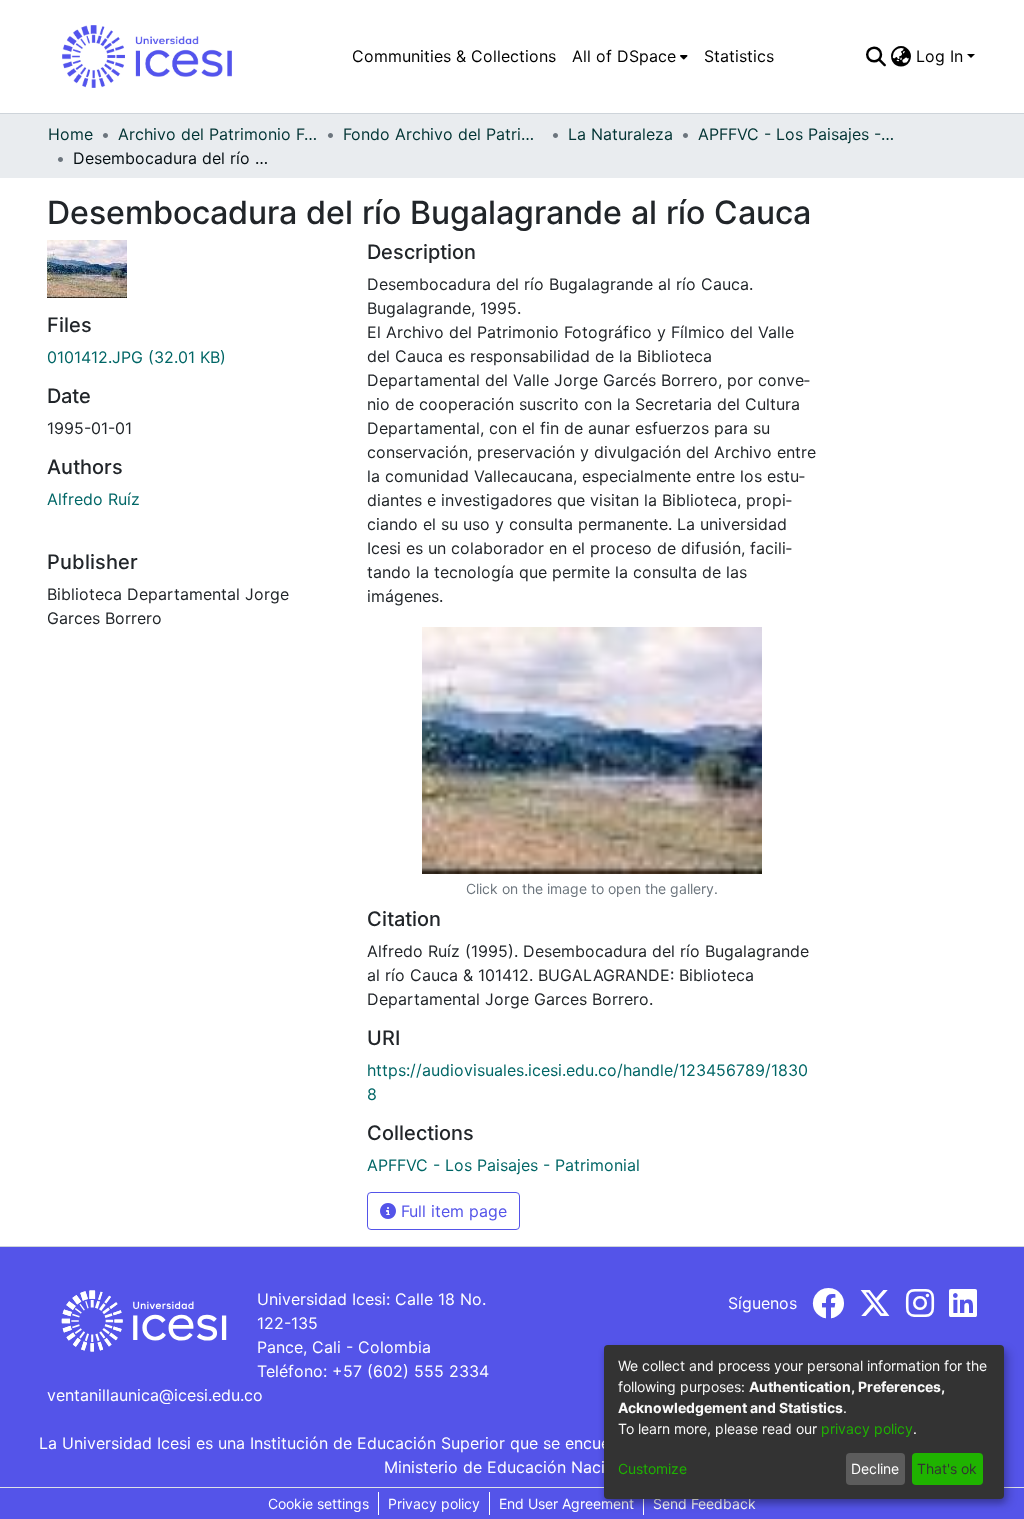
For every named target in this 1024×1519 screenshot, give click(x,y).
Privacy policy (434, 1503)
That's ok (947, 1468)
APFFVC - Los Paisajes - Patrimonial (798, 134)
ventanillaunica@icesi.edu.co (155, 1395)
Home (70, 134)
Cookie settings (318, 1503)
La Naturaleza (620, 134)
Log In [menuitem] (939, 56)
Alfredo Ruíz (93, 499)
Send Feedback (704, 1503)
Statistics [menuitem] (739, 56)
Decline (875, 1468)
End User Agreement (566, 1503)
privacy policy (867, 1428)
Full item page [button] (451, 1211)
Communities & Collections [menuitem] (454, 56)
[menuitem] (630, 56)
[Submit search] (876, 56)
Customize (652, 1468)
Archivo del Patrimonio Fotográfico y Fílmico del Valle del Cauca (218, 134)
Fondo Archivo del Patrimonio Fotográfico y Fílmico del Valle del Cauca (443, 134)
